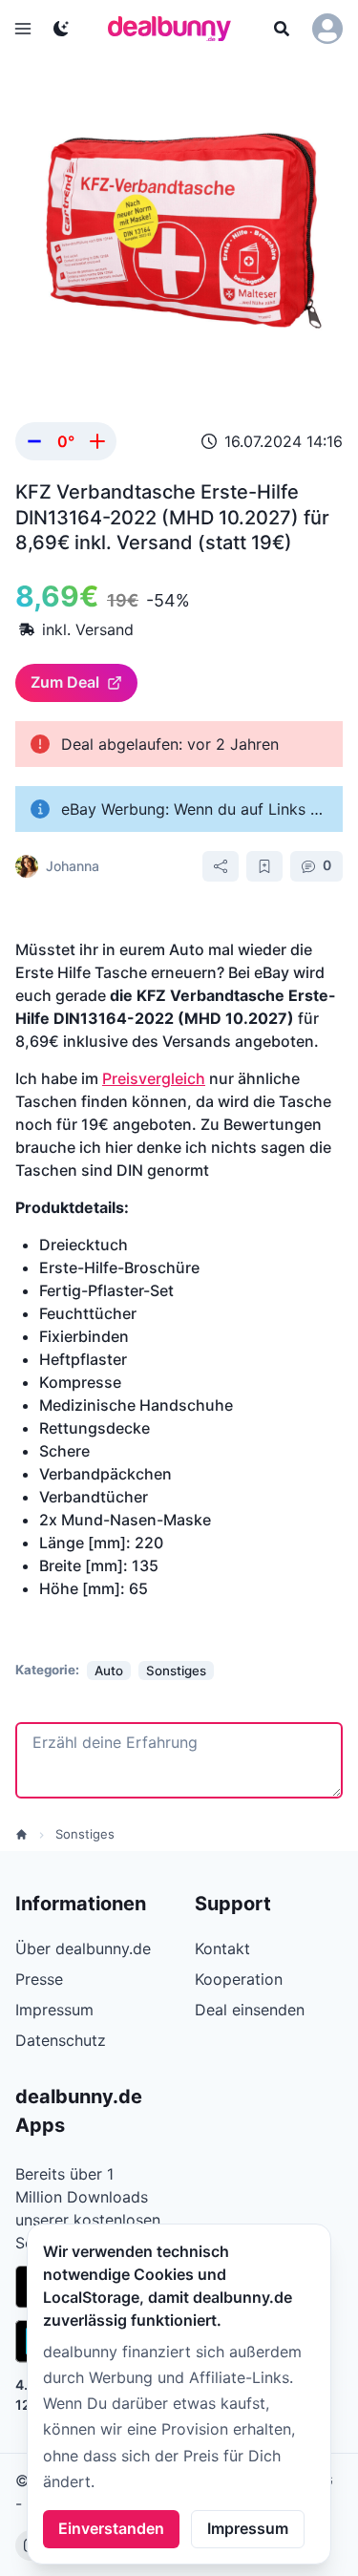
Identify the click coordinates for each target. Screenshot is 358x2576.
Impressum (248, 2528)
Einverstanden (111, 2528)
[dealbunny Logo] (176, 29)
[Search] (282, 29)
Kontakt (222, 1948)
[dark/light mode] (61, 29)
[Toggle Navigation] (23, 29)
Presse (39, 1979)
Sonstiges (85, 1834)
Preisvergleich (154, 1078)
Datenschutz (61, 2040)
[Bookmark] (264, 866)
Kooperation (239, 1979)
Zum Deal (65, 682)
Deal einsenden (250, 2010)
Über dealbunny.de (83, 1948)
